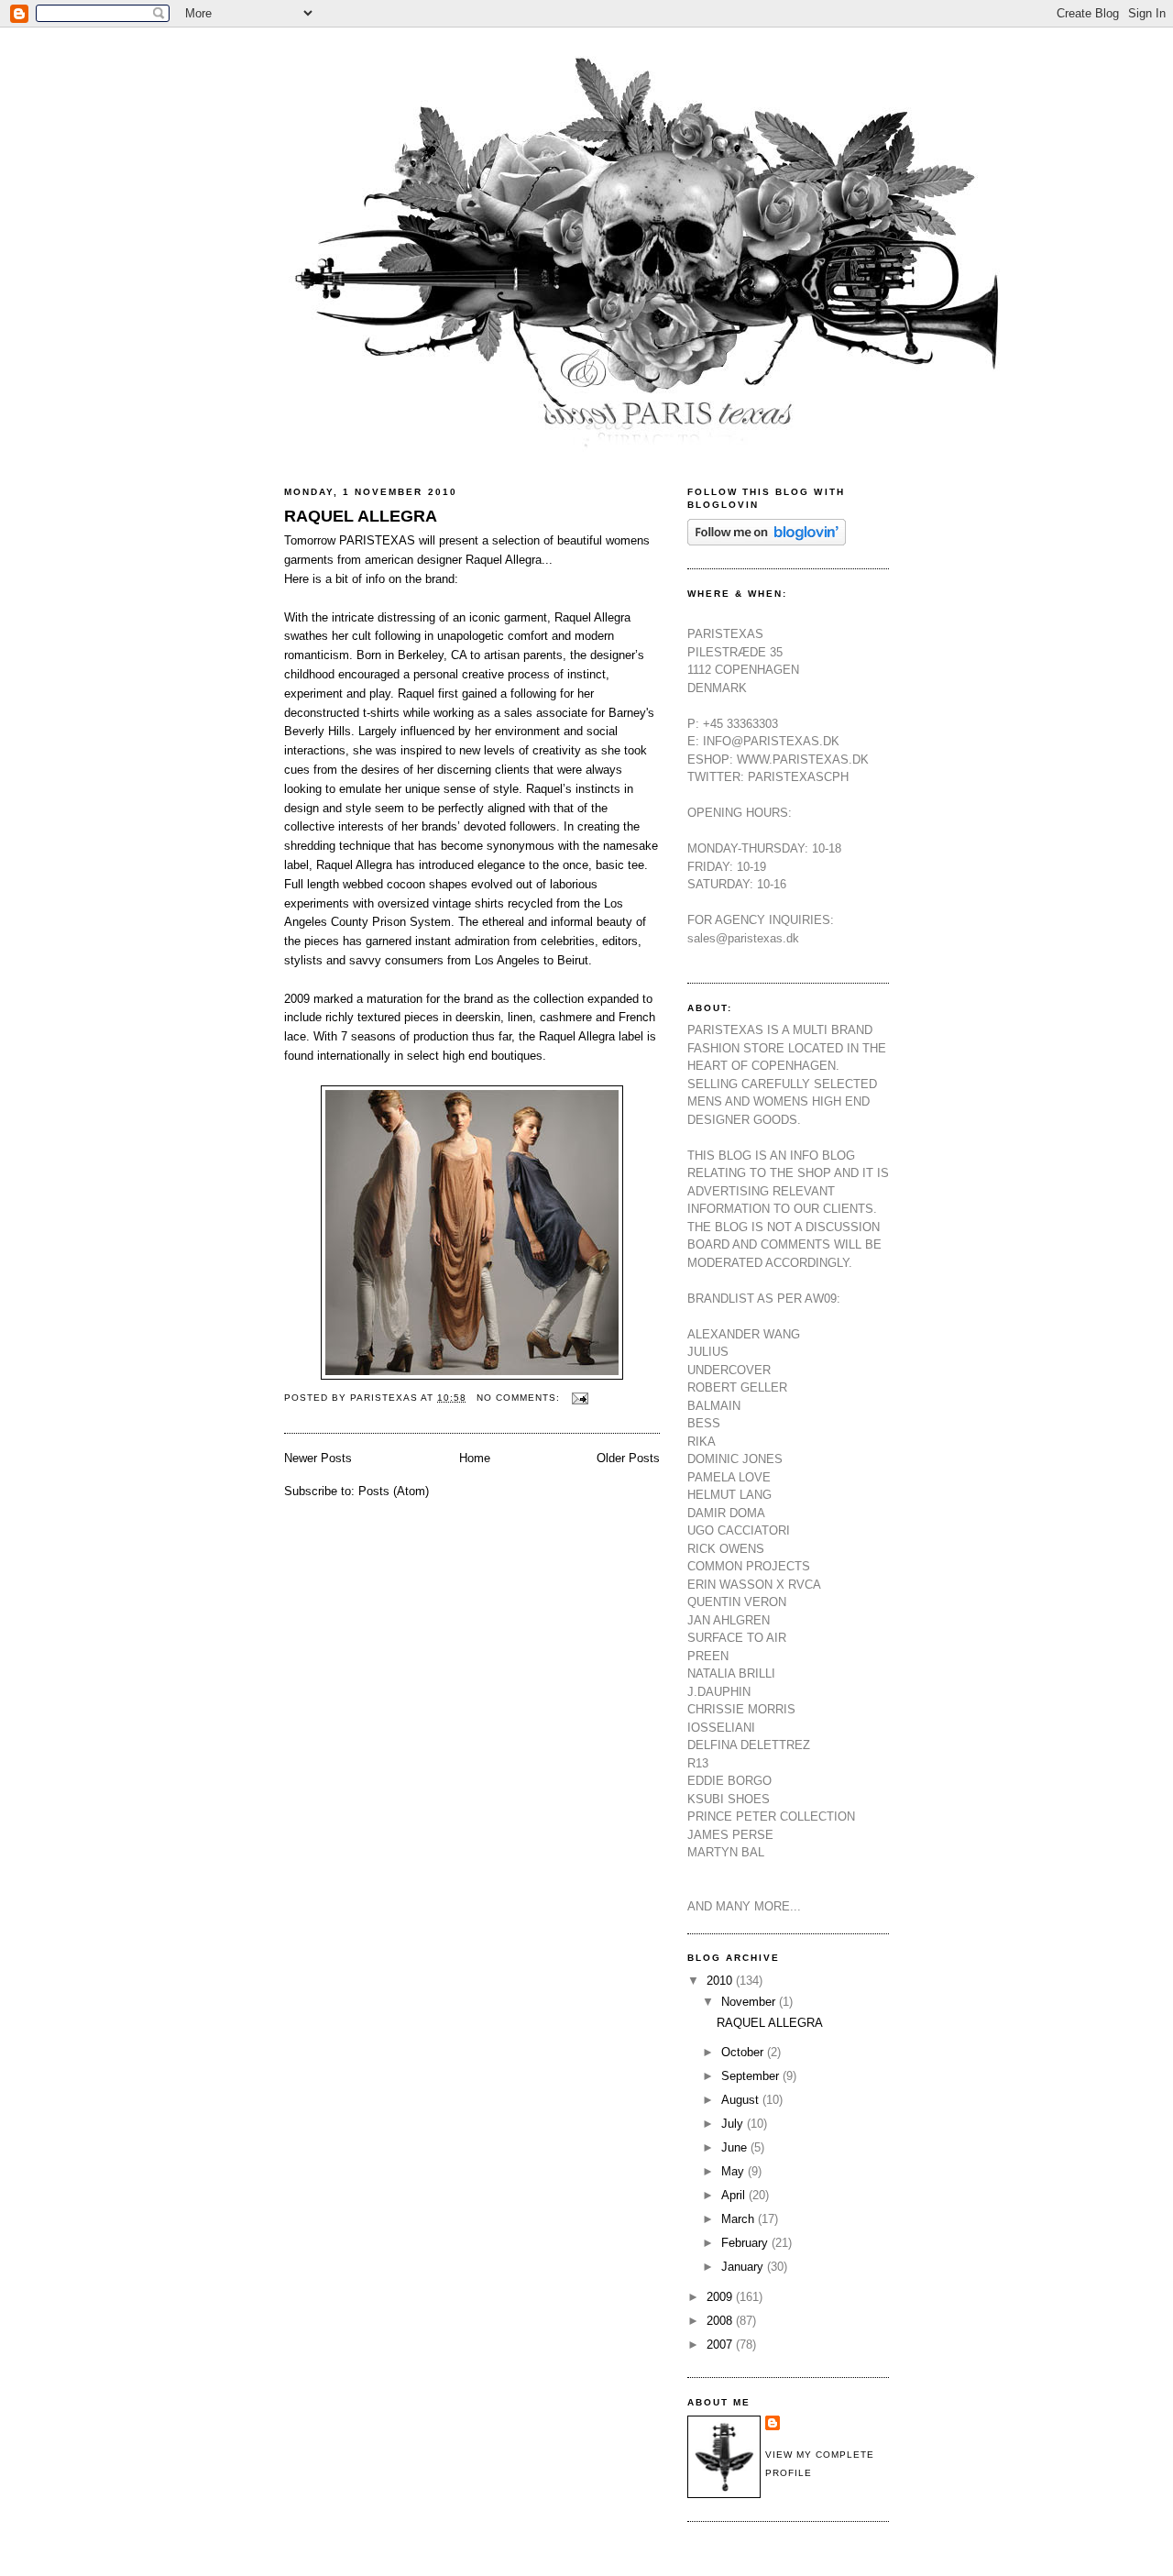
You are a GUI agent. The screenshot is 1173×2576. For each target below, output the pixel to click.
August (742, 2100)
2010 (721, 1981)
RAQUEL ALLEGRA (361, 516)
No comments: (520, 1398)
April (735, 2195)
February (746, 2243)
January (744, 2267)
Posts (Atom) (394, 1491)
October (744, 2052)
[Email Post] (580, 1398)
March (740, 2219)
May (734, 2171)
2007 (721, 2345)
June (736, 2147)
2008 (721, 2321)
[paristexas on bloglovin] (767, 541)
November (750, 2002)
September (752, 2076)
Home (475, 1458)
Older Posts (628, 1458)
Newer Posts (318, 1458)
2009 (721, 2297)
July (734, 2124)
